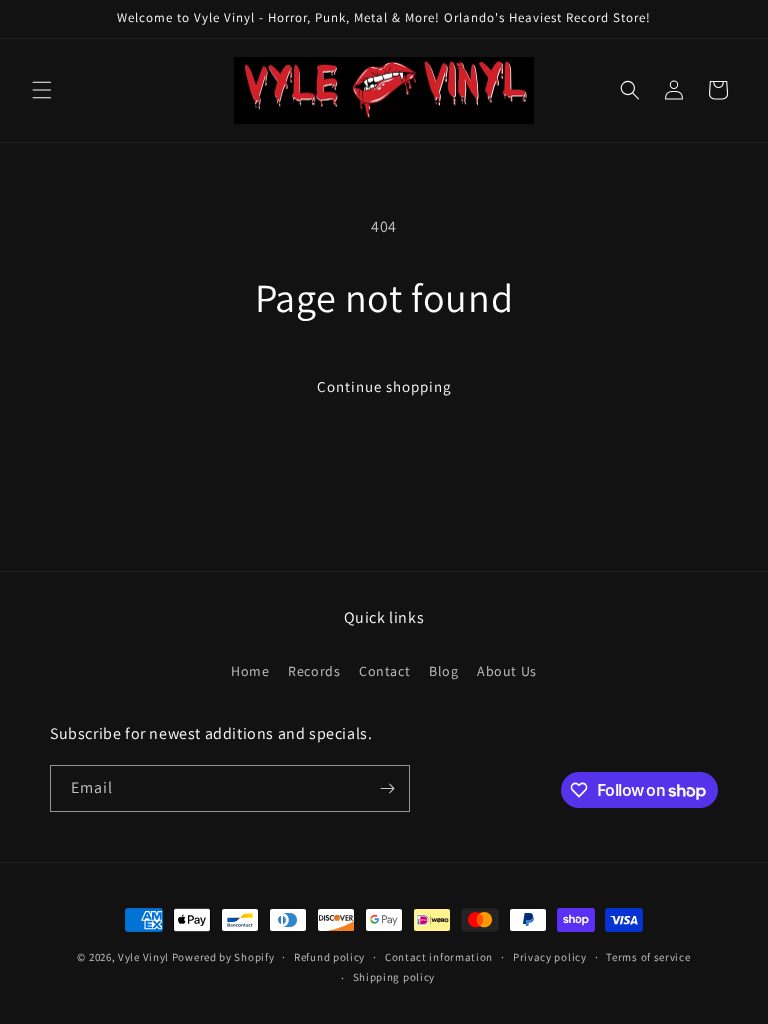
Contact (384, 671)
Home (250, 671)
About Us (507, 671)
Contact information (439, 957)
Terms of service (648, 957)
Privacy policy (550, 957)
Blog (443, 671)
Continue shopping (384, 386)
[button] (42, 90)
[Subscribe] (387, 788)
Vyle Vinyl (143, 957)
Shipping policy (394, 977)
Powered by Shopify (223, 957)
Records (314, 671)
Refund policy (329, 957)
